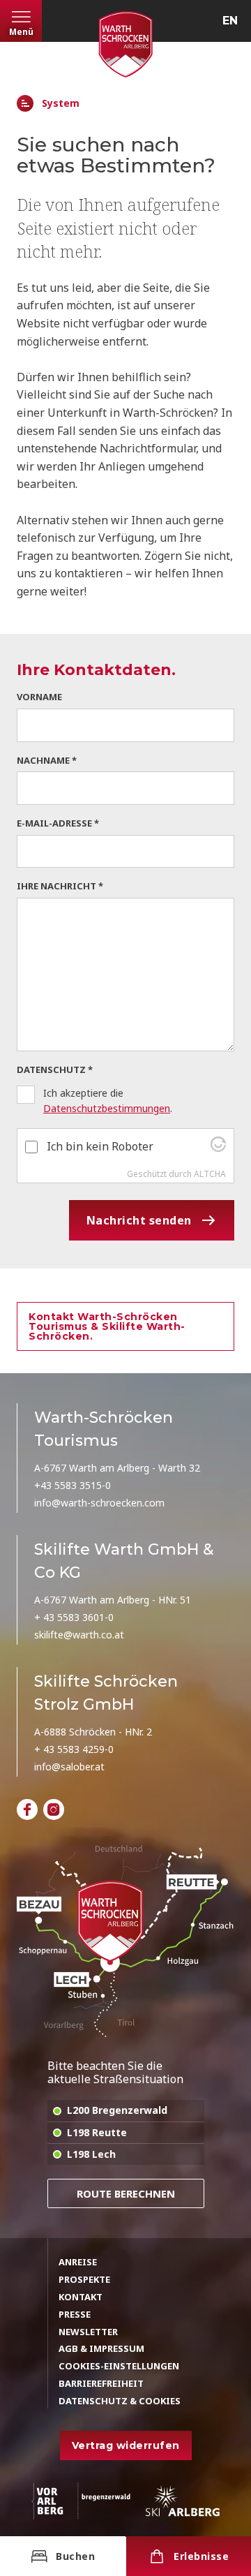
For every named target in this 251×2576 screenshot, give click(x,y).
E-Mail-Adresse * (58, 823)
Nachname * (47, 760)
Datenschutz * (55, 1069)
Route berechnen (126, 2193)
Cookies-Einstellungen (119, 2366)
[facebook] (27, 1809)
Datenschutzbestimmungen (107, 1108)
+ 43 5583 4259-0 (74, 1749)
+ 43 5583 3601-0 (74, 1617)
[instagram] (54, 1809)
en (230, 21)
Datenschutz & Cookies (120, 2401)
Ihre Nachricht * (60, 886)
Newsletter (88, 2332)
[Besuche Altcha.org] (218, 1148)
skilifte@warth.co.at (79, 1635)
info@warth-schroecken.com (99, 1503)
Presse (75, 2314)
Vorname (39, 697)
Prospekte (84, 2279)
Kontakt (81, 2297)
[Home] (25, 103)
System (61, 104)
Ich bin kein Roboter (100, 1146)
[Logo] (125, 44)
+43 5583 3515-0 (73, 1485)
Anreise (78, 2262)
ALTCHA (210, 1174)
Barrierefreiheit (101, 2383)
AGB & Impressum (101, 2348)
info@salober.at (69, 1767)
